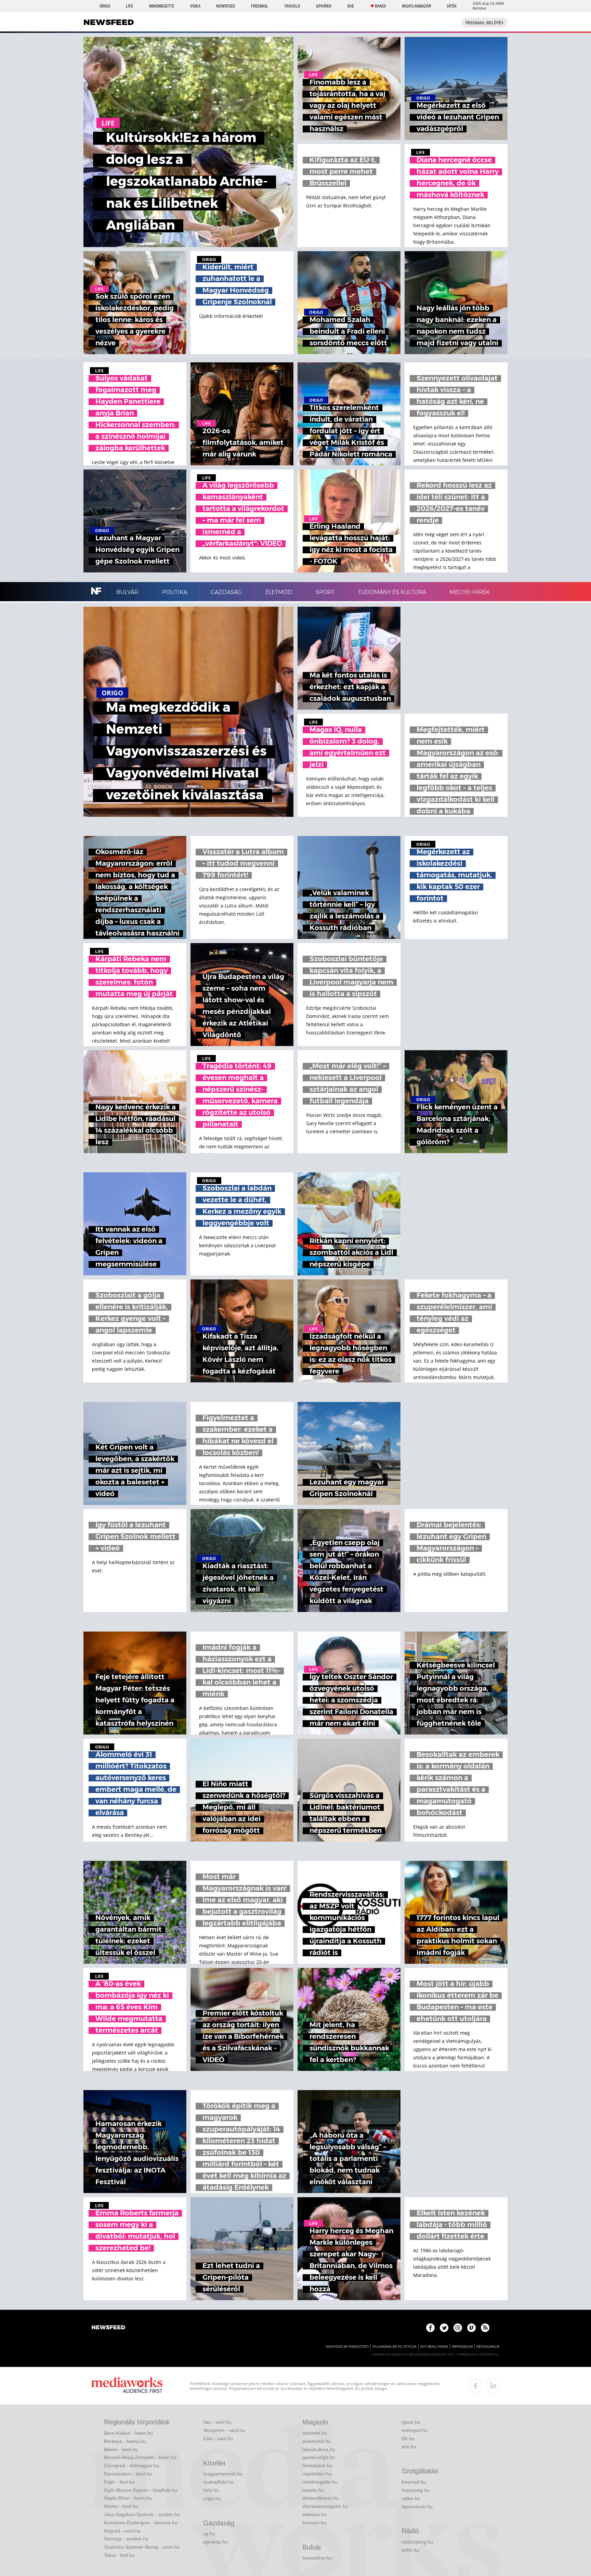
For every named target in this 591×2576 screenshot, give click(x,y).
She (351, 6)
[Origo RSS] (485, 2328)
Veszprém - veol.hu (224, 2430)
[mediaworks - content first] (127, 2386)
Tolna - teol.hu (119, 2555)
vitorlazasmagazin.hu (325, 2506)
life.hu (408, 2438)
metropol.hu (415, 2430)
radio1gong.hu (417, 2542)
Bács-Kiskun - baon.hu (128, 2433)
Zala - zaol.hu (218, 2438)
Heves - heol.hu (121, 2506)
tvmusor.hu (314, 2523)
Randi (380, 6)
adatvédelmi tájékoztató (347, 2347)
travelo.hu (313, 2490)
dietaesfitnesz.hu (321, 2498)
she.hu (409, 2447)
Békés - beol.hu (121, 2449)
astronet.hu (315, 2433)
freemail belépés (484, 23)
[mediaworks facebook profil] (476, 2386)
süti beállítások (434, 2347)
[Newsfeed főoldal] (108, 2328)
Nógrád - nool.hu (122, 2531)
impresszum (462, 2347)
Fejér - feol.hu (119, 2482)
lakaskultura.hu (319, 2449)
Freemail (260, 6)
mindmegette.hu (320, 2482)
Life (129, 6)
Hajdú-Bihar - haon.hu (128, 2498)
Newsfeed (226, 6)
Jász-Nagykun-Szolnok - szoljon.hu (142, 2514)
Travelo (292, 6)
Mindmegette (162, 6)
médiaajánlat (488, 2347)
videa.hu (411, 2498)
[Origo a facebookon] (430, 2328)
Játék (452, 6)
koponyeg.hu (416, 2490)
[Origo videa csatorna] (471, 2328)
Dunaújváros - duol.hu (128, 2474)
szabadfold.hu (218, 2482)
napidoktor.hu (317, 2474)
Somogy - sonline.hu (126, 2539)
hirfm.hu (410, 2550)
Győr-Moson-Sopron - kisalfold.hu (141, 2490)
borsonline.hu (317, 2558)
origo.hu (212, 2498)
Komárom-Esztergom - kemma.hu (141, 2523)
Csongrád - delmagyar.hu (132, 2465)
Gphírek (324, 6)
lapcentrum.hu (417, 2507)
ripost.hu (411, 2422)
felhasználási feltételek (395, 2347)
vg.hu (209, 2534)
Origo (105, 6)
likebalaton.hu (317, 2465)
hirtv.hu (211, 2490)
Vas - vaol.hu (217, 2422)
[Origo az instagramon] (458, 2328)
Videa (195, 6)
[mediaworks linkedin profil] (493, 2386)
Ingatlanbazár (416, 6)
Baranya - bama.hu (125, 2441)
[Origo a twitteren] (444, 2328)
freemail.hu (414, 2482)
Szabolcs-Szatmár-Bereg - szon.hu (142, 2547)
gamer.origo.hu (319, 2457)
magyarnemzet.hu (223, 2474)
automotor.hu (317, 2441)
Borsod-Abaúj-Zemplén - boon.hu (140, 2457)
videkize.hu (314, 2514)
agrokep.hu (215, 2542)
